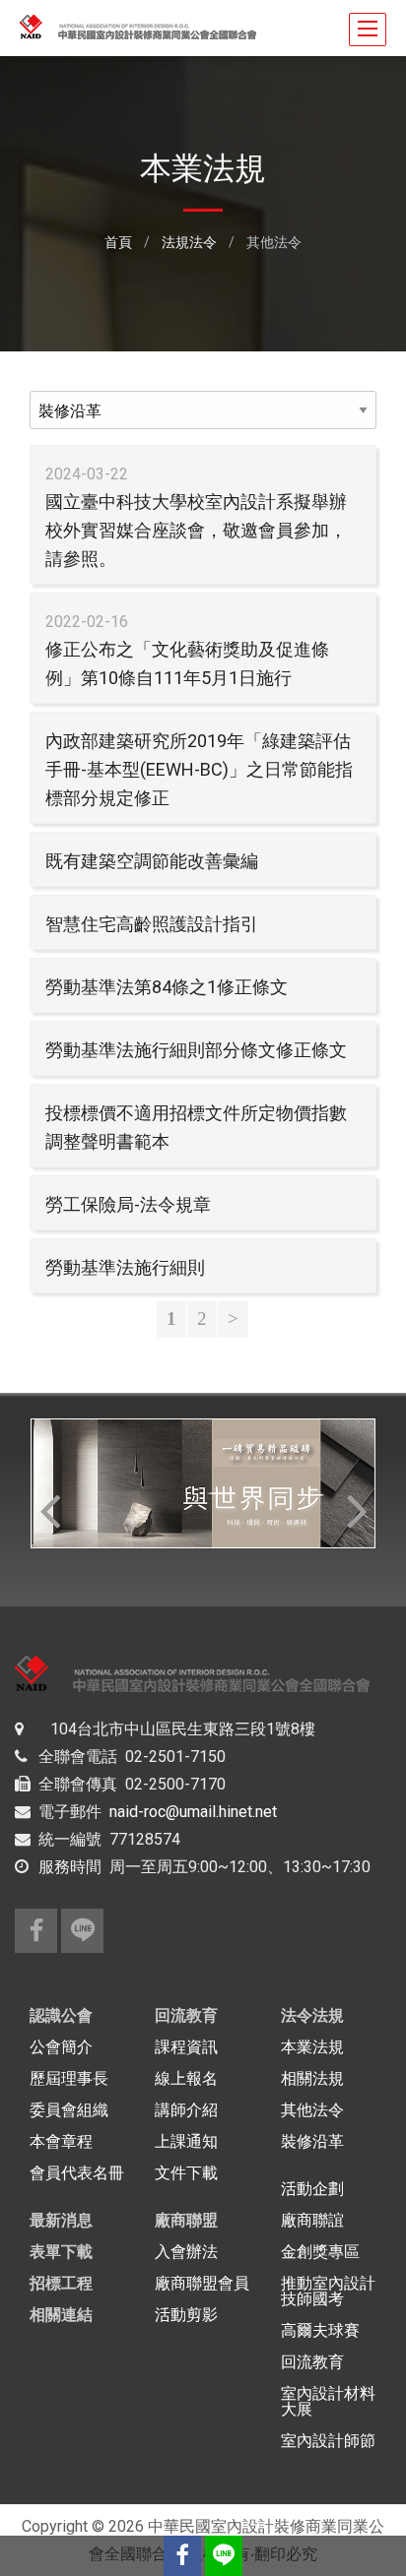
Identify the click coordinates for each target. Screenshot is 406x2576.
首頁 (118, 242)
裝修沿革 (312, 2141)
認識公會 (61, 2015)
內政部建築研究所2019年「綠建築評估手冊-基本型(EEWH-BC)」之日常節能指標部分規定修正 (199, 769)
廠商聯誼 (312, 2220)
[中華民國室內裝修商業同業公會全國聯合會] (36, 1931)
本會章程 (61, 2141)
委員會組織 (69, 2110)
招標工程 (61, 2283)
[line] (82, 1931)
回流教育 (186, 2015)
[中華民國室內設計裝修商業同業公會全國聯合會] (182, 2556)
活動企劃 (312, 2189)
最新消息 (61, 2220)
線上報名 (186, 2078)
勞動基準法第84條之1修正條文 (167, 987)
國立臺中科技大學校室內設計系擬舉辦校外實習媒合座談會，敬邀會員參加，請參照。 (196, 530)
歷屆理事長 (69, 2078)
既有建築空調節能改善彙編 (152, 861)
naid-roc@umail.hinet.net (193, 1812)
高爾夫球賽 (320, 2330)
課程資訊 (186, 2047)
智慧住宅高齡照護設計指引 (152, 924)
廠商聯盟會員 (202, 2283)
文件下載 (186, 2173)
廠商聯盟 (186, 2220)
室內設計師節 (328, 2441)
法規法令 (189, 242)
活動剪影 (186, 2315)
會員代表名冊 (77, 2173)
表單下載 (61, 2252)
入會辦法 (186, 2252)
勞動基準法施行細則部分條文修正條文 (196, 1050)
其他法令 (312, 2110)
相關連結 (61, 2315)
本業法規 (312, 2047)
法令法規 (312, 2015)
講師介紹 (186, 2110)
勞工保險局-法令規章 (128, 1204)
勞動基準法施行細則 (125, 1267)
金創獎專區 (320, 2252)
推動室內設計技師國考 (328, 2291)
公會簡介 (61, 2047)
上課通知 (186, 2141)
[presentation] (49, 1510)
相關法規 (312, 2078)
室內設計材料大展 (328, 2401)
